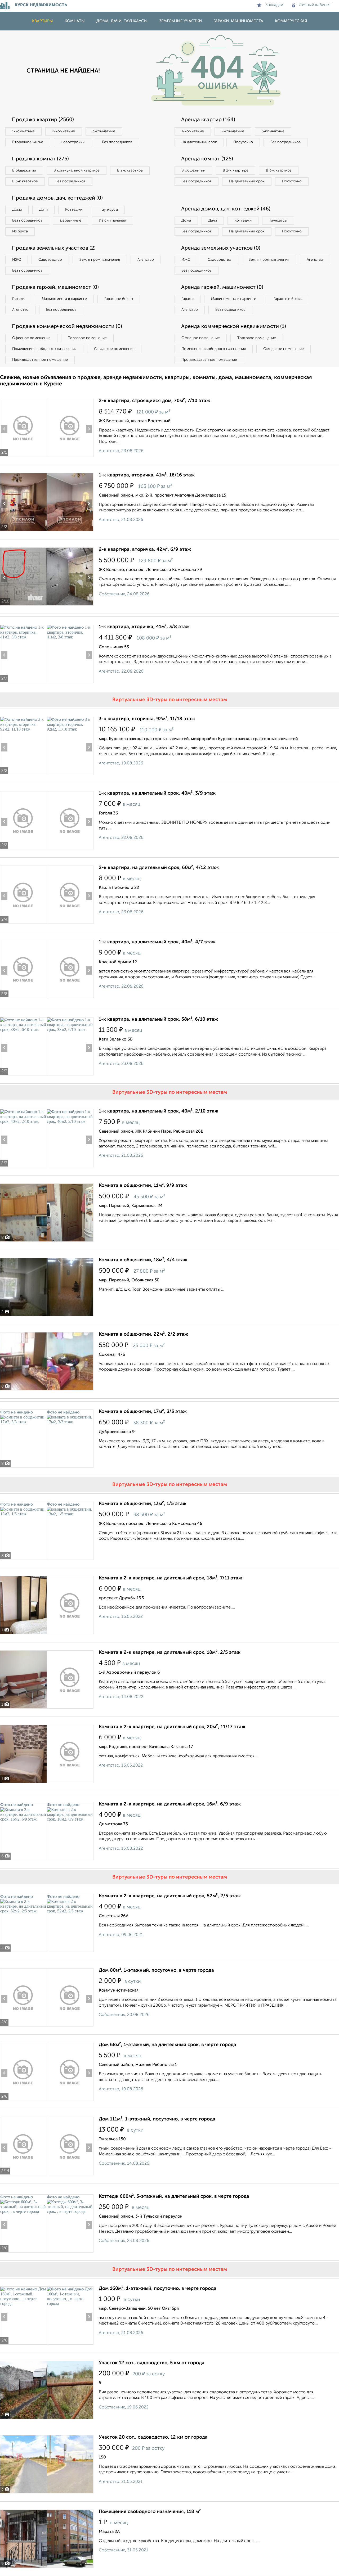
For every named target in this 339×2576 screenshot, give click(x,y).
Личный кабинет (315, 5)
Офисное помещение (31, 338)
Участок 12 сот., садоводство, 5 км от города (152, 2363)
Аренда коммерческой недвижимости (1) (234, 327)
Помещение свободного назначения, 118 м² (150, 2512)
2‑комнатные (64, 131)
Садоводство (50, 260)
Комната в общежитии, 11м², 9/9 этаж (143, 1186)
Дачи (43, 210)
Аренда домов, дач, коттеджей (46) (226, 209)
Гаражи (18, 299)
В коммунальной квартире (77, 170)
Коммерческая (291, 21)
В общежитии (24, 170)
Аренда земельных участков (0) (221, 248)
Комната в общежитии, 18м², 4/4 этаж (143, 1260)
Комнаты (75, 21)
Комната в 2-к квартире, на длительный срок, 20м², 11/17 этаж (172, 1727)
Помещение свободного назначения (44, 349)
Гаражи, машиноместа (238, 21)
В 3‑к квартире (25, 181)
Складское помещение (114, 349)
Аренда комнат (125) (207, 159)
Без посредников (117, 142)
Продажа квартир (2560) (43, 120)
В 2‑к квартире (130, 170)
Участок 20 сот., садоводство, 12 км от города (153, 2437)
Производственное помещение (40, 360)
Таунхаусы (109, 210)
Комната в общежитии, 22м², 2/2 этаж (143, 1334)
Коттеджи (74, 210)
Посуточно (243, 142)
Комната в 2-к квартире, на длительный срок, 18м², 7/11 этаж (170, 1578)
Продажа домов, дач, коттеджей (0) (57, 198)
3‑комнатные (104, 131)
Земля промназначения (100, 260)
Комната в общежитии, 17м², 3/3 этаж (143, 1412)
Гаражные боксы (119, 299)
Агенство (146, 260)
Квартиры (43, 21)
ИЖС (17, 260)
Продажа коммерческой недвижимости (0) (67, 327)
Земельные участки (180, 21)
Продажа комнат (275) (40, 159)
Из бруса (20, 231)
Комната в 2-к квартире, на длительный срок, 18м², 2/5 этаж (170, 1652)
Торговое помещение (87, 338)
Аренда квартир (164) (208, 120)
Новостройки (73, 142)
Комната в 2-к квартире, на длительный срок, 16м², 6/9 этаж (170, 1804)
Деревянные (71, 220)
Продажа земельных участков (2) (54, 248)
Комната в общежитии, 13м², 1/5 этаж (143, 1504)
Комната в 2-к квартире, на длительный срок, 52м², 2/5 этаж (170, 1896)
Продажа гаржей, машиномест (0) (55, 287)
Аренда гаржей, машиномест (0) (222, 287)
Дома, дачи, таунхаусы (122, 21)
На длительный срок (199, 142)
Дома (17, 210)
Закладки (274, 5)
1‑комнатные (23, 131)
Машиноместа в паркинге (64, 299)
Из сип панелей (112, 220)
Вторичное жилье (28, 142)
